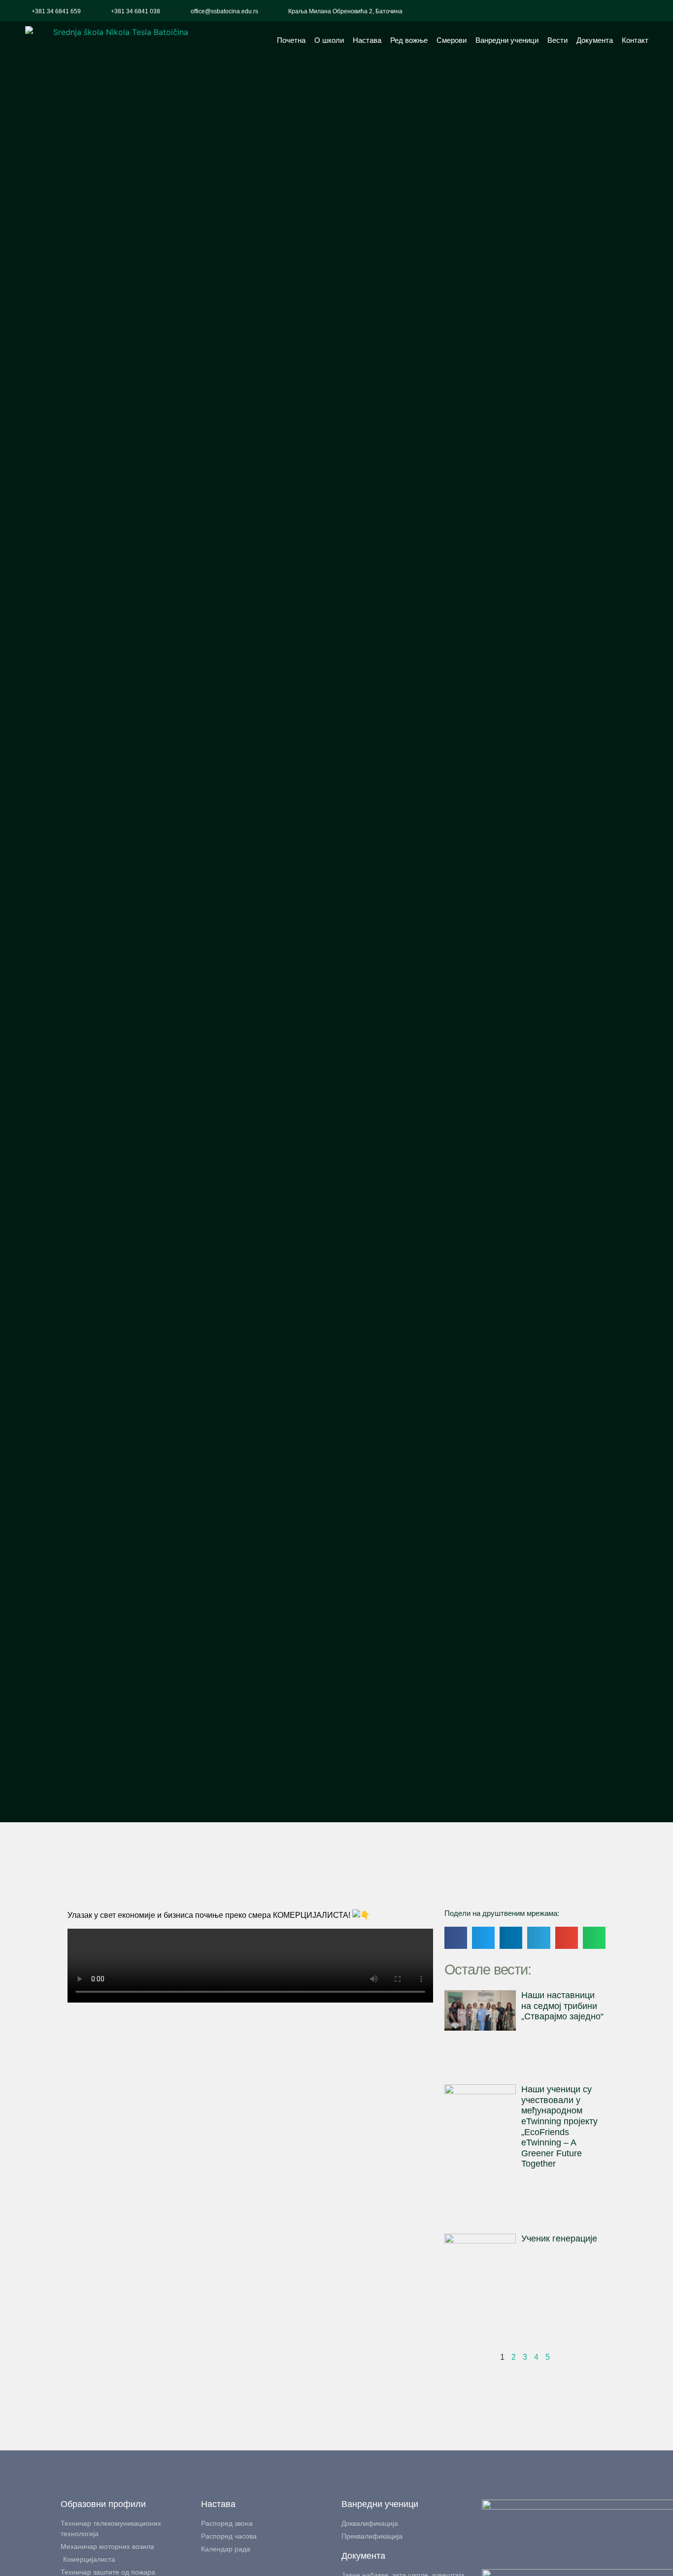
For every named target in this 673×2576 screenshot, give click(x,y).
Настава (367, 40)
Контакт (635, 40)
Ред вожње (409, 40)
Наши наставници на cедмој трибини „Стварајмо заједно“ (562, 2006)
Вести (557, 40)
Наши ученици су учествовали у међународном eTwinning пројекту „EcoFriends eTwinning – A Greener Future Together (559, 2126)
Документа (595, 40)
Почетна (291, 40)
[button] (648, 11)
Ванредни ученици (507, 40)
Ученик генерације (559, 2239)
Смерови (452, 40)
